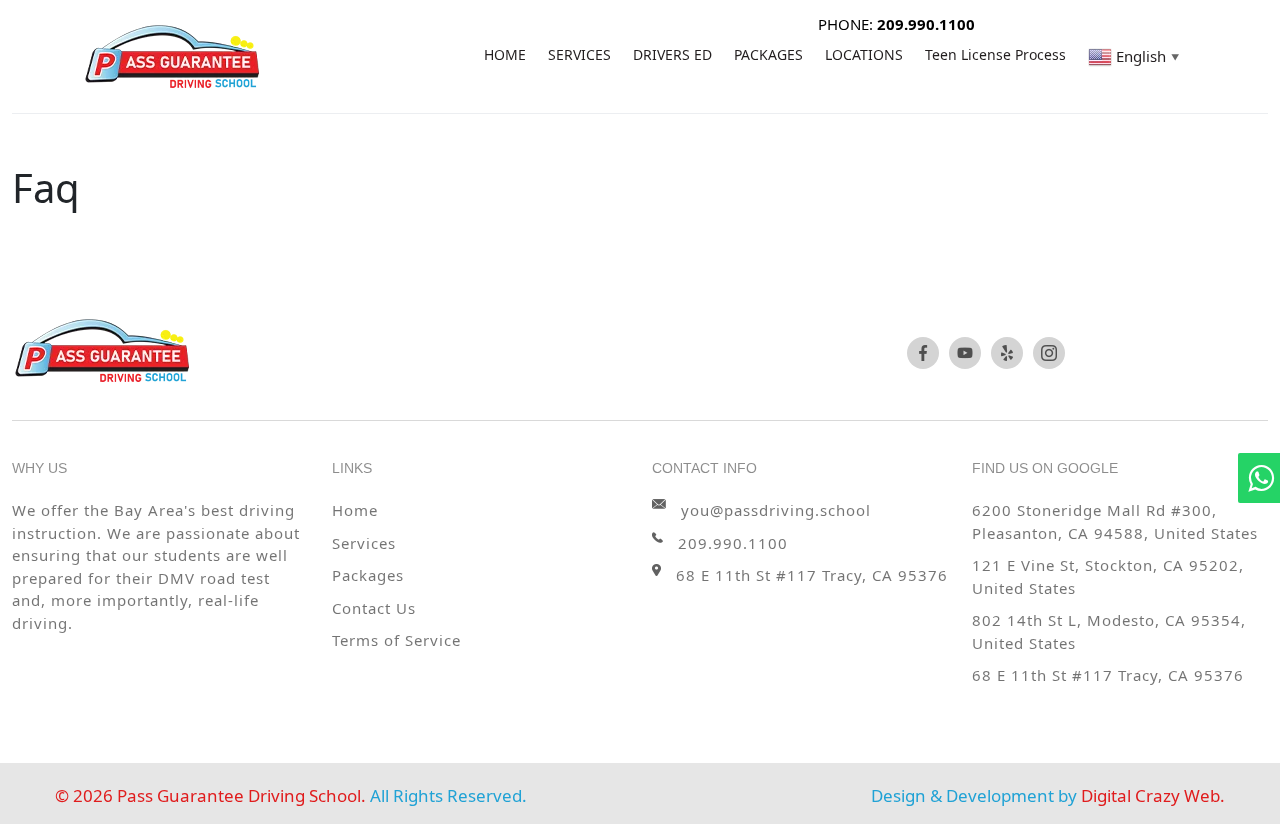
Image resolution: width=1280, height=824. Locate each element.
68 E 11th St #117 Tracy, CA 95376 (1108, 675)
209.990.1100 (733, 543)
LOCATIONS (864, 54)
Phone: (896, 24)
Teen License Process (995, 54)
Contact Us (374, 608)
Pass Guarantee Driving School (239, 795)
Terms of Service (396, 640)
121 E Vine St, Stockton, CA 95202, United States (1108, 576)
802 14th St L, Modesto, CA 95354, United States (1109, 631)
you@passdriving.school (776, 510)
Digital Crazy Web (1150, 795)
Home (355, 510)
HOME (505, 54)
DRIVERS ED (672, 54)
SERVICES (579, 54)
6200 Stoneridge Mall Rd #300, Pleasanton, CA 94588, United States (1115, 521)
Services (364, 543)
